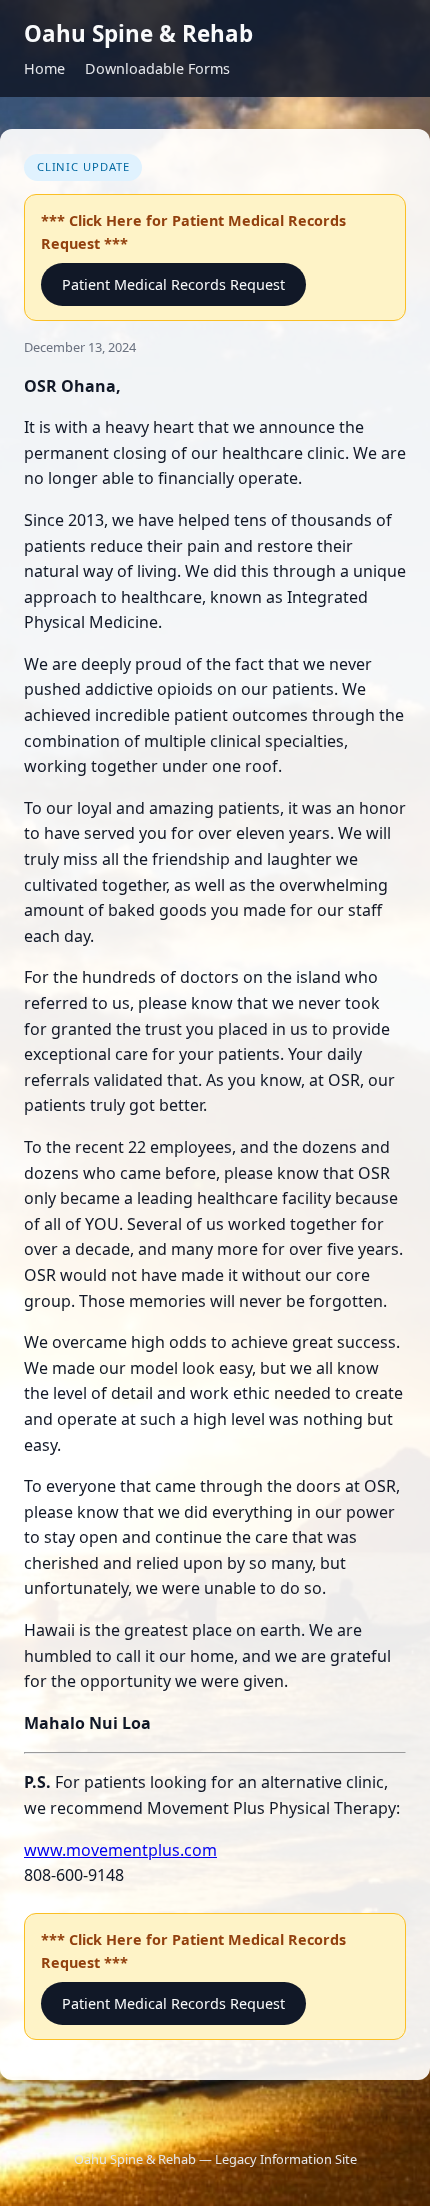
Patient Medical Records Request (173, 284)
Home (44, 68)
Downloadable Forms (157, 68)
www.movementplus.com (120, 1850)
